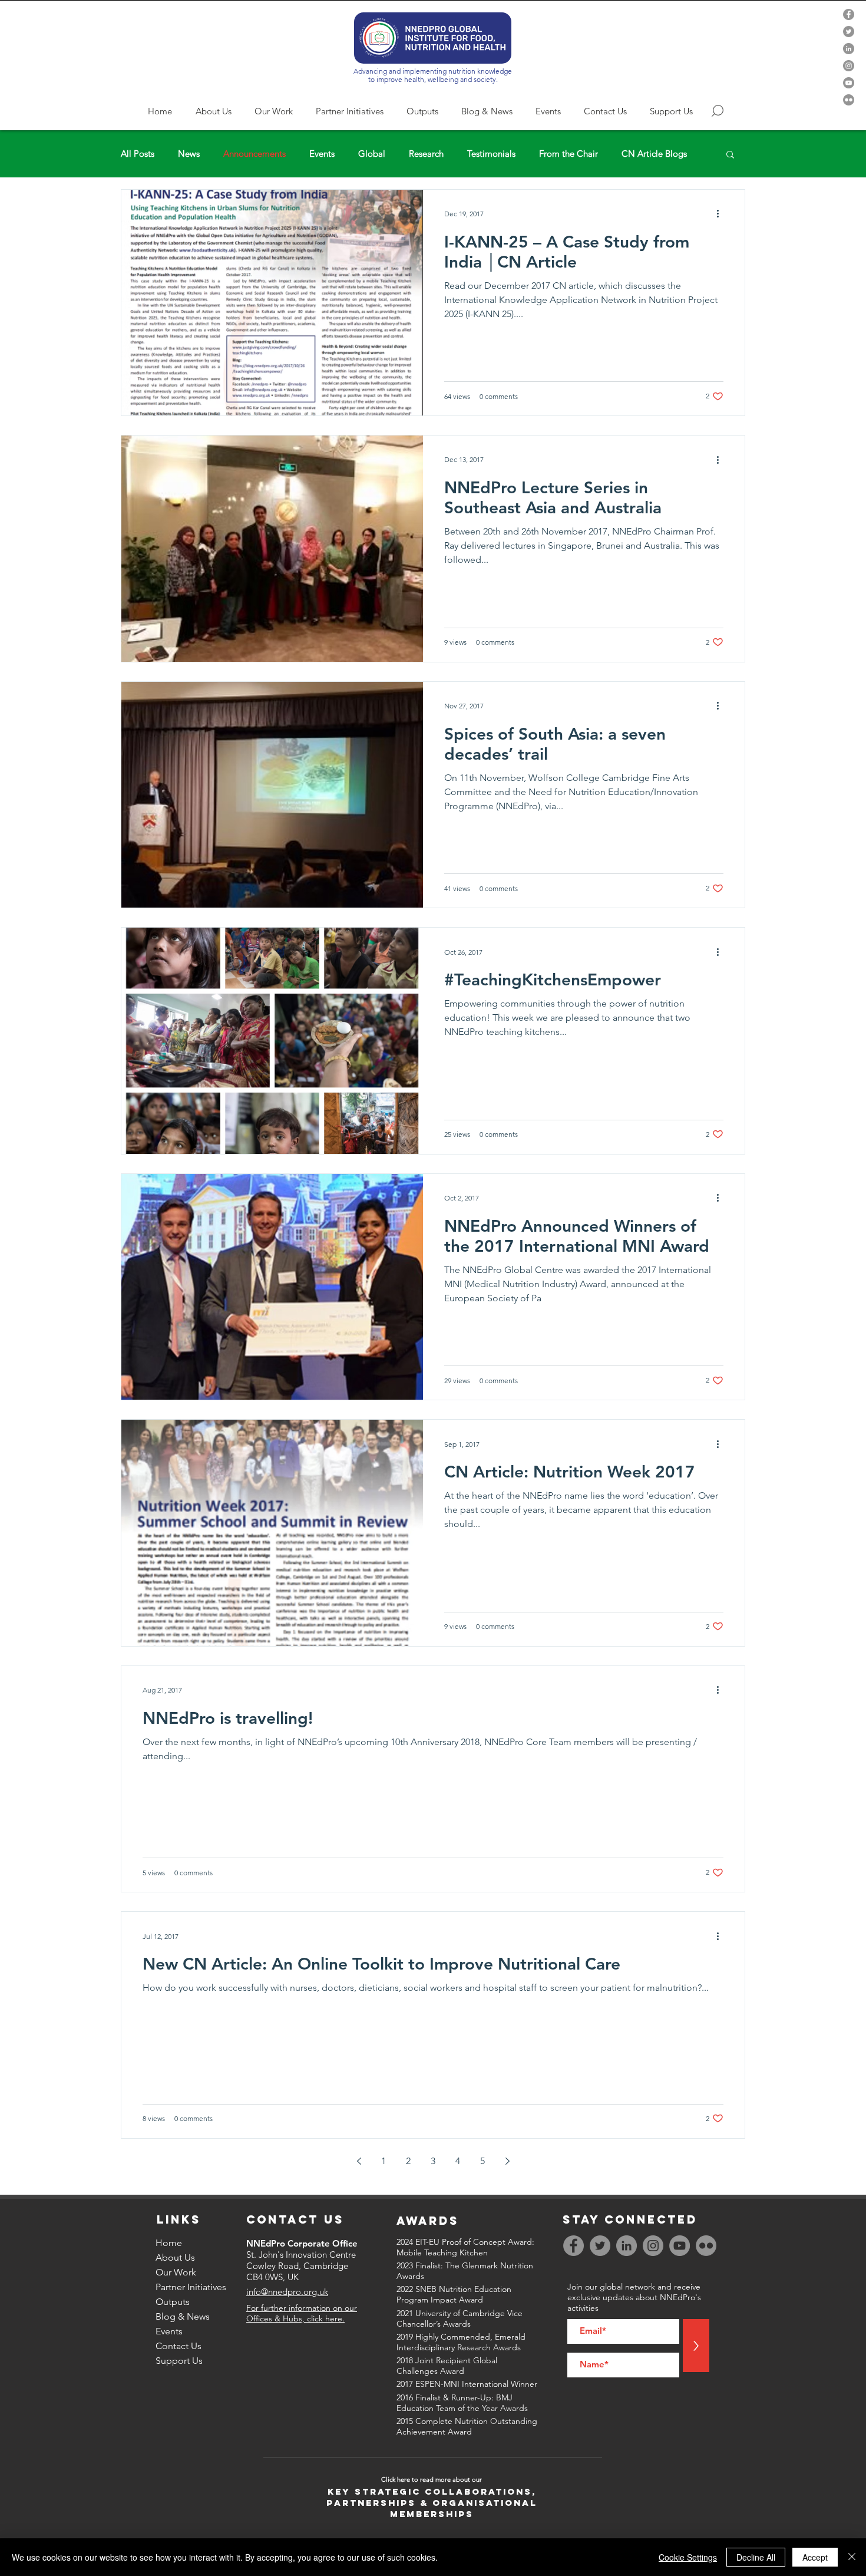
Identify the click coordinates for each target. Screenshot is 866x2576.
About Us (175, 2257)
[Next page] (507, 2161)
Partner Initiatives (191, 2287)
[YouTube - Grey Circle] (849, 83)
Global (372, 154)
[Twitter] (849, 32)
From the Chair (568, 154)
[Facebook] (849, 14)
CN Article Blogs (654, 154)
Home (169, 2243)
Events (322, 154)
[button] (730, 155)
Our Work (176, 2272)
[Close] (852, 2557)
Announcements (254, 154)
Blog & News (183, 2316)
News (189, 154)
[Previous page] (359, 2161)
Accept (815, 2557)
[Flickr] (849, 100)
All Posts (138, 154)
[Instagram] (849, 66)
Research (426, 154)
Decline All (756, 2557)
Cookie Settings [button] (688, 2557)
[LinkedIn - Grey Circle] (849, 49)
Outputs (173, 2302)
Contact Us (179, 2346)
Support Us (179, 2361)
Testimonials (491, 154)
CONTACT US (295, 2219)
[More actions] (722, 214)
